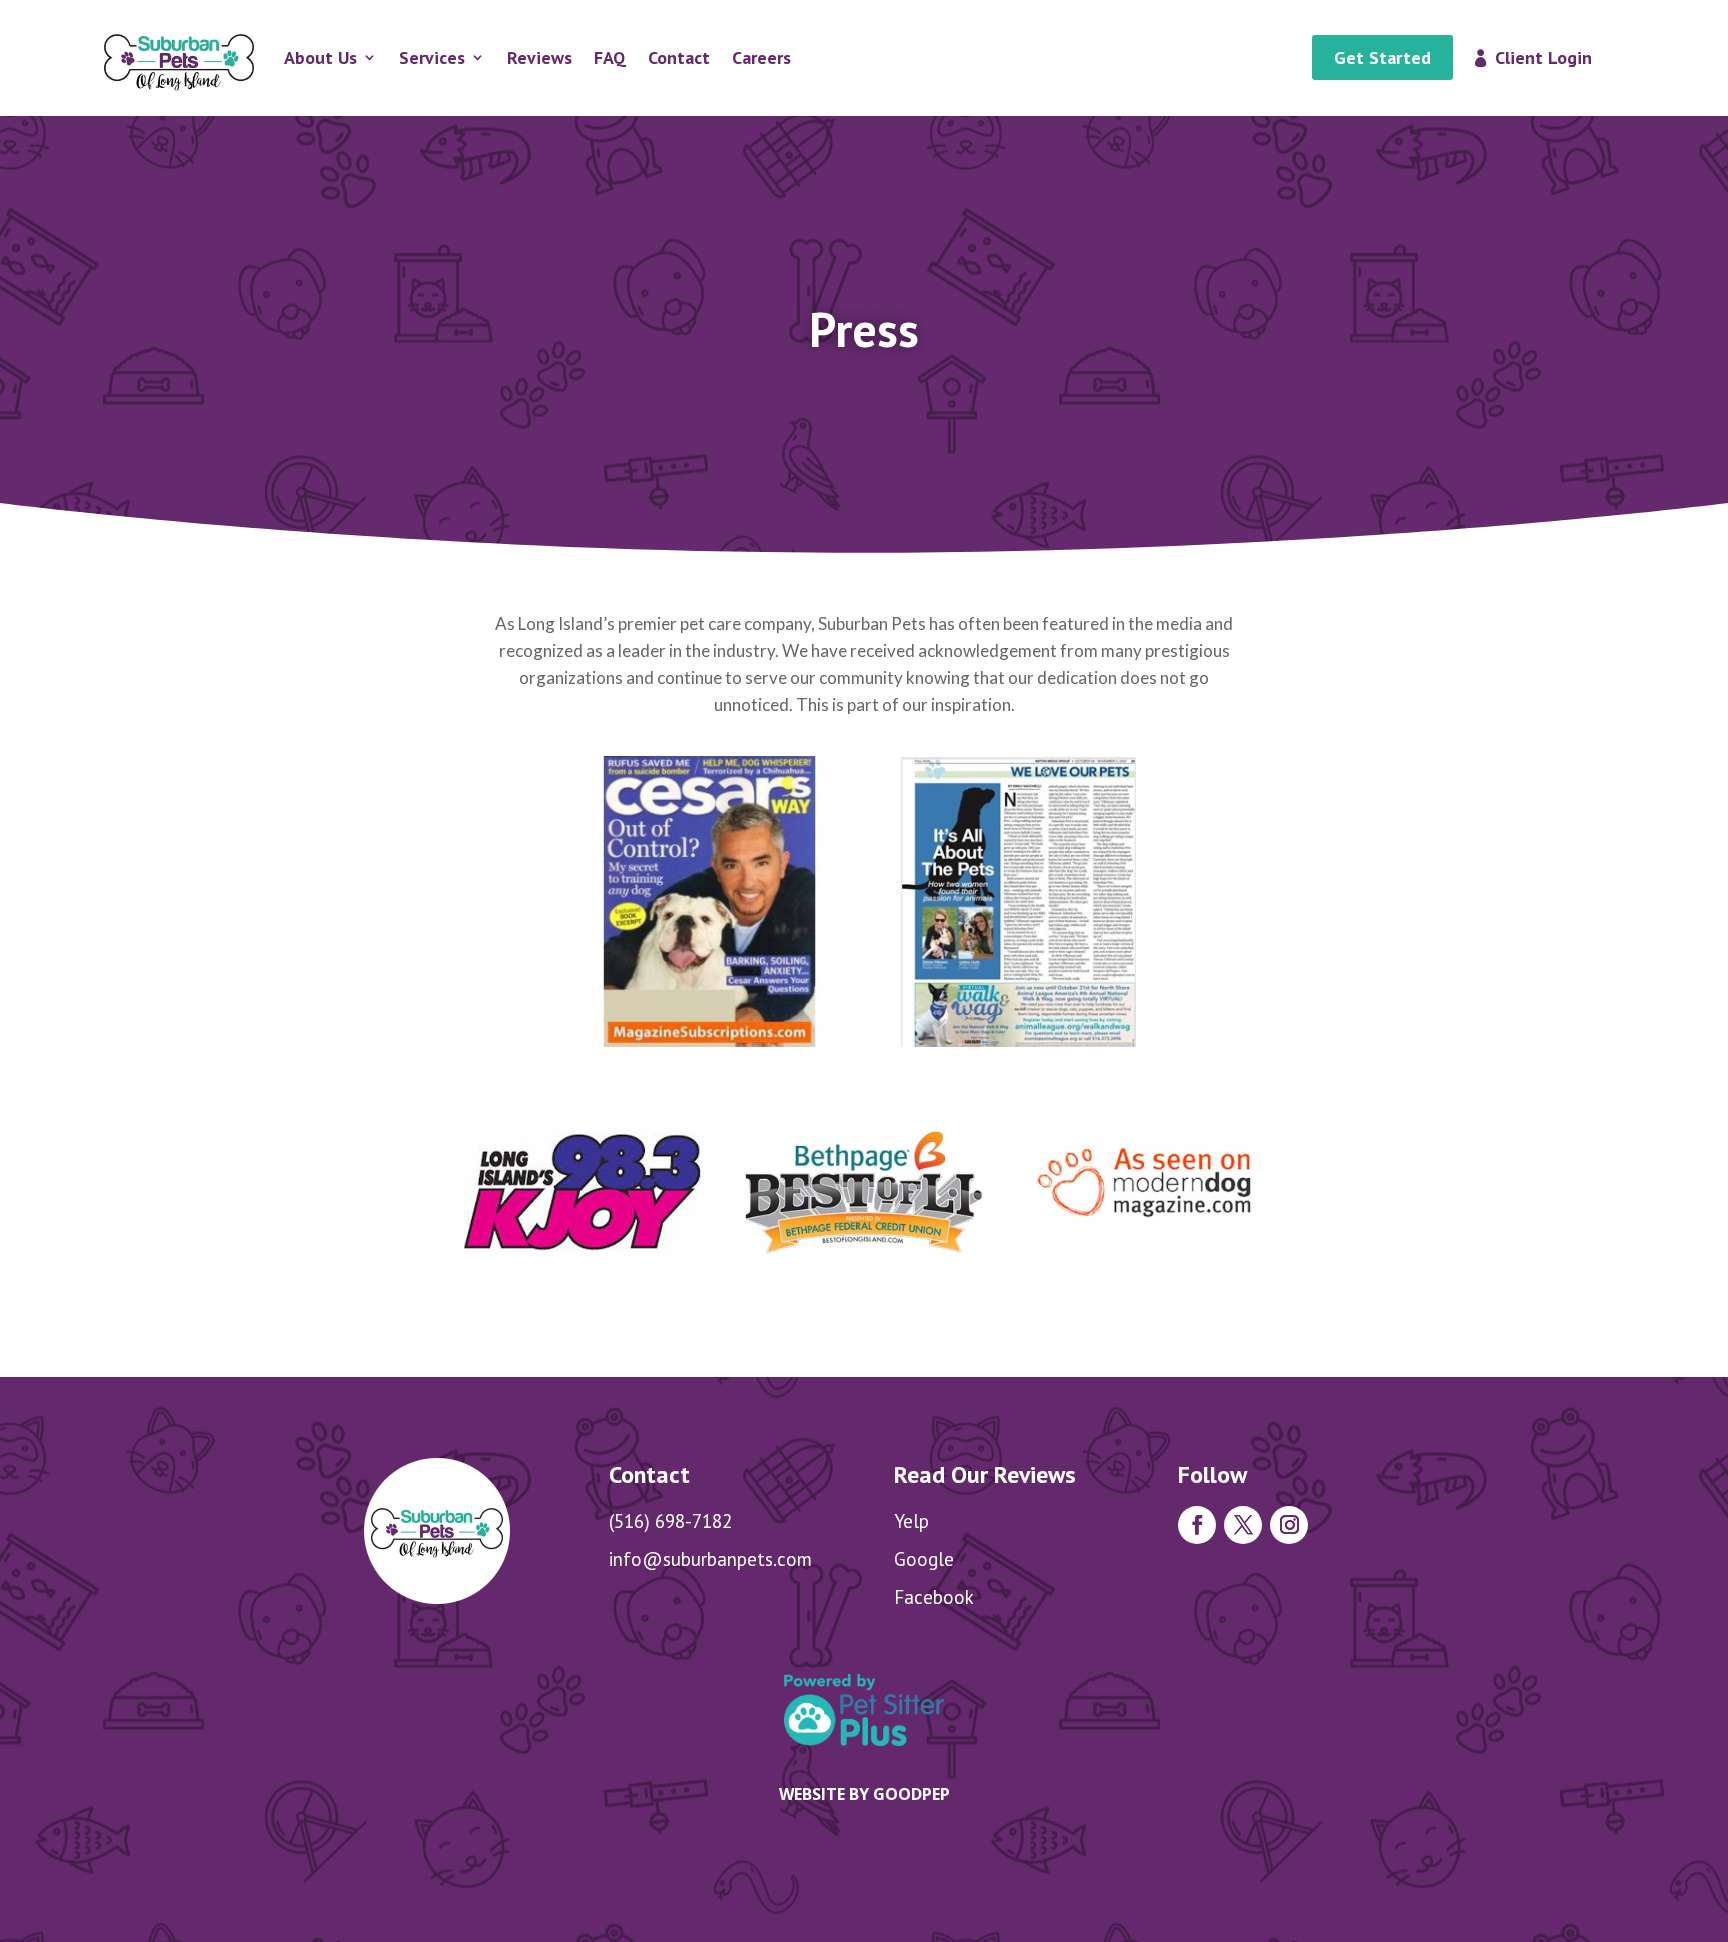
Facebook (934, 1597)
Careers (761, 57)
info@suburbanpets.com (710, 1559)
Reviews (539, 57)
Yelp (911, 1521)
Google (924, 1559)
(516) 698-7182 (670, 1521)
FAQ (610, 57)
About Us (320, 57)
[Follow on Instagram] (1289, 1525)
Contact (679, 57)
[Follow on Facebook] (1197, 1525)
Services (432, 57)
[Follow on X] (1243, 1525)
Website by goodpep (864, 1794)
